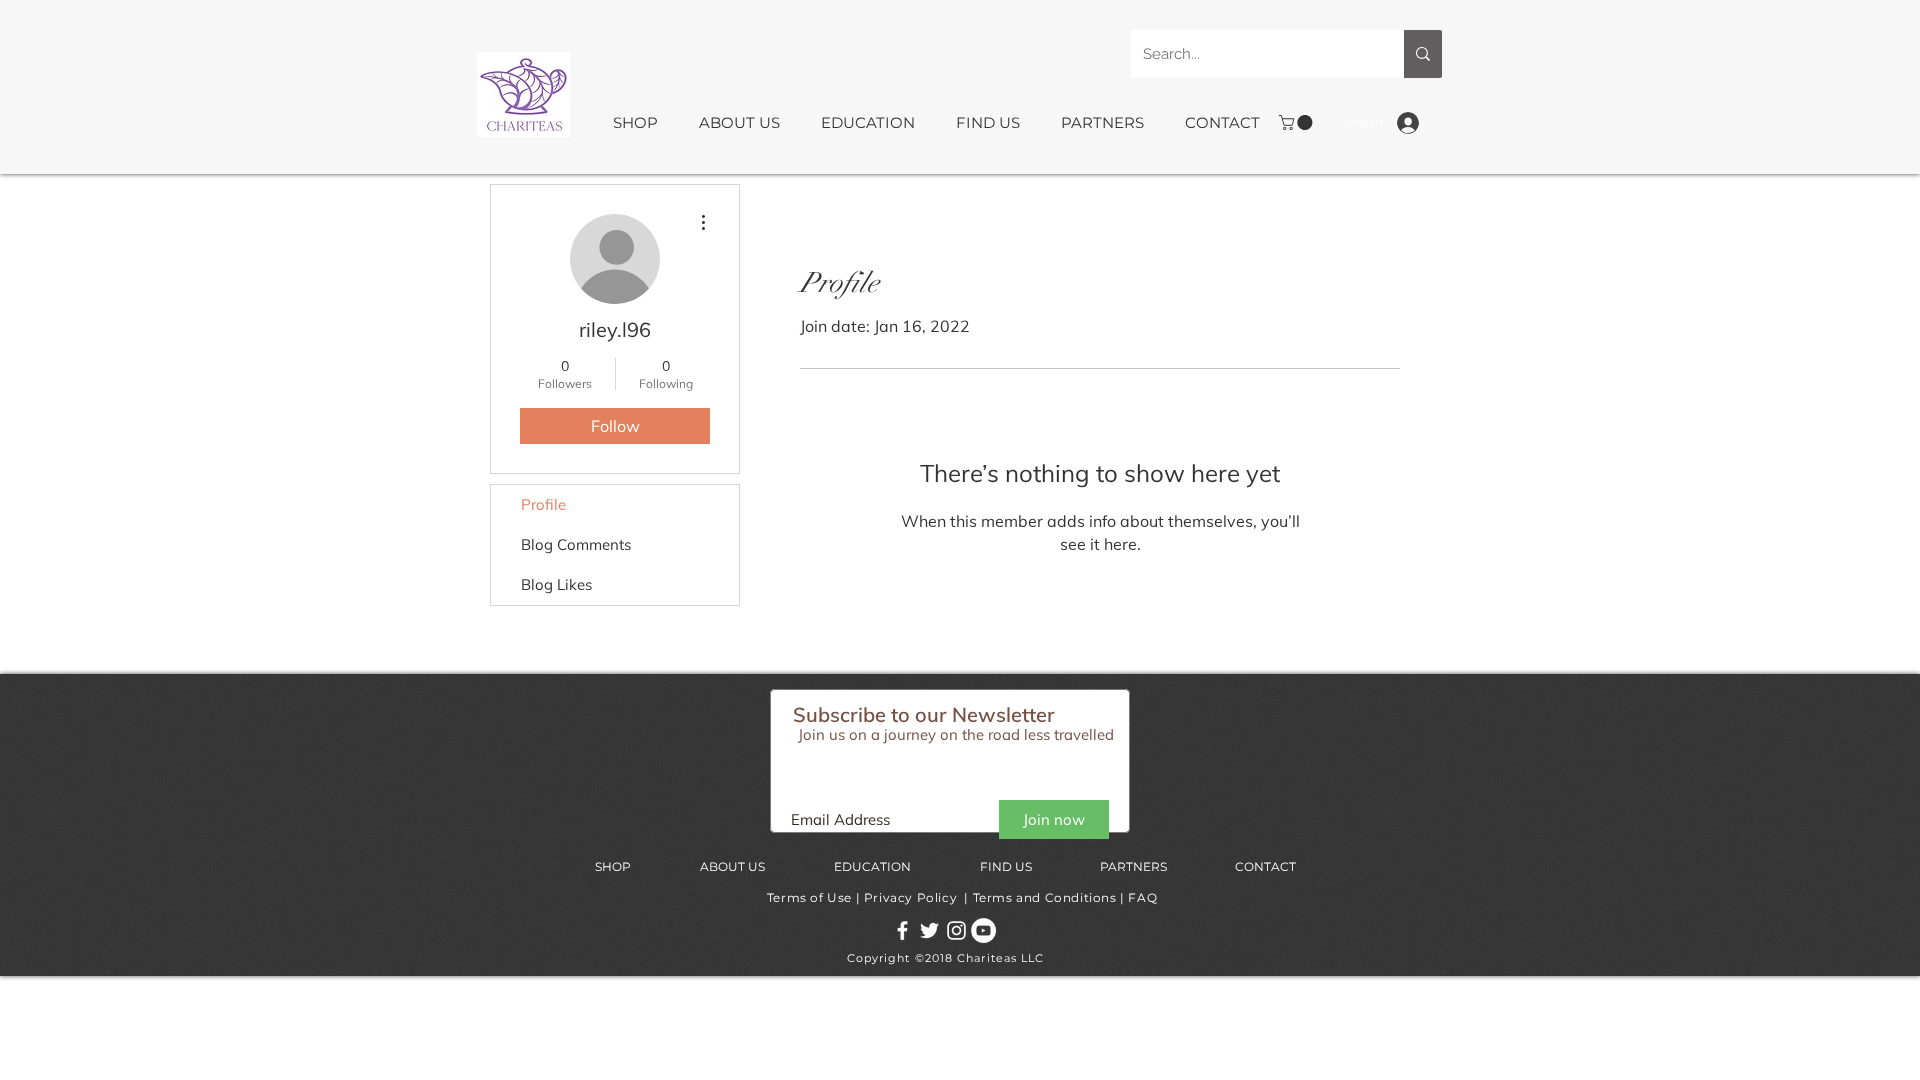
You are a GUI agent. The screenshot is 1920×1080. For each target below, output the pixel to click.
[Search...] (1423, 54)
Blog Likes (556, 584)
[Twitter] (929, 930)
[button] (641, 123)
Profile (543, 504)
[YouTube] (983, 930)
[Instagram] (956, 930)
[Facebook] (902, 930)
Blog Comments (576, 544)
